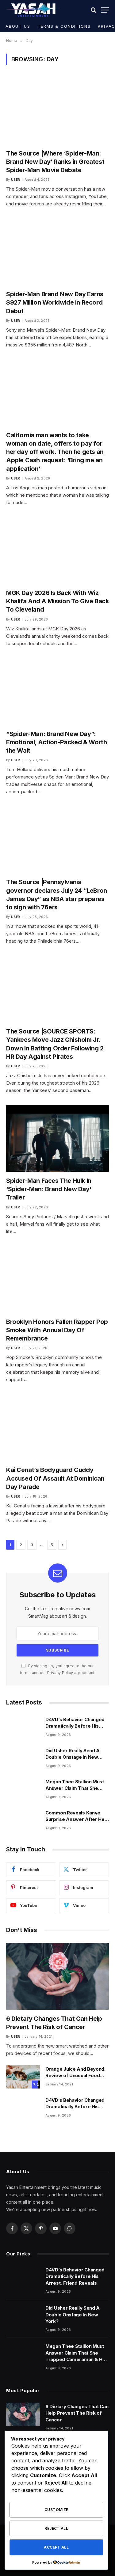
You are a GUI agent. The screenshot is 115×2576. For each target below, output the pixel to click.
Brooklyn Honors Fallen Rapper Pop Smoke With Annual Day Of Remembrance (57, 1330)
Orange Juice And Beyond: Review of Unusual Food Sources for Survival (75, 2076)
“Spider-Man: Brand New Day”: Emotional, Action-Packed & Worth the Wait (56, 742)
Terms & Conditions (64, 26)
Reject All (56, 2528)
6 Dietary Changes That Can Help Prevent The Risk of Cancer (77, 2413)
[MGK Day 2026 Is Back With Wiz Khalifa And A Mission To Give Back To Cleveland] (57, 551)
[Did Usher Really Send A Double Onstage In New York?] (23, 1758)
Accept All (56, 2547)
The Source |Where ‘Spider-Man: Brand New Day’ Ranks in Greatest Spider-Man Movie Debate (55, 162)
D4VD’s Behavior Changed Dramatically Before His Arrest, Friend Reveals (75, 1726)
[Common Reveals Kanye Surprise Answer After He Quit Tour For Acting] (23, 1821)
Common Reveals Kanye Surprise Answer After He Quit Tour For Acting (75, 1819)
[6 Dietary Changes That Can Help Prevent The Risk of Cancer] (57, 1976)
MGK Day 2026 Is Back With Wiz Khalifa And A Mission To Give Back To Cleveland (57, 601)
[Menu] (105, 10)
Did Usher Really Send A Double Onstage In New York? (73, 1757)
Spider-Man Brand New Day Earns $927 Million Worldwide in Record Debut (55, 302)
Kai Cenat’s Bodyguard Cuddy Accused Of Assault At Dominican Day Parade (55, 1478)
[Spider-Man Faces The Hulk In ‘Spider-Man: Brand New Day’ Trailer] (57, 1138)
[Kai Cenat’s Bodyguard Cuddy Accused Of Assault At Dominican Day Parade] (57, 1428)
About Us (18, 26)
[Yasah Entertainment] (33, 10)
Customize (56, 2510)
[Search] (94, 10)
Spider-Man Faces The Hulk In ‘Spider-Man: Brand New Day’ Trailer (49, 1189)
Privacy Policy (60, 1673)
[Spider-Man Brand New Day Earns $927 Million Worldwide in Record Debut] (57, 252)
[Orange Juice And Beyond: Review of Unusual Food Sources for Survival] (23, 2077)
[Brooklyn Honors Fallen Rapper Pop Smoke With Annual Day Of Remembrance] (57, 1280)
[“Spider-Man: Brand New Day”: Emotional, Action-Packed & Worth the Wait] (57, 692)
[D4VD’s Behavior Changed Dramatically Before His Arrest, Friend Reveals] (23, 1727)
